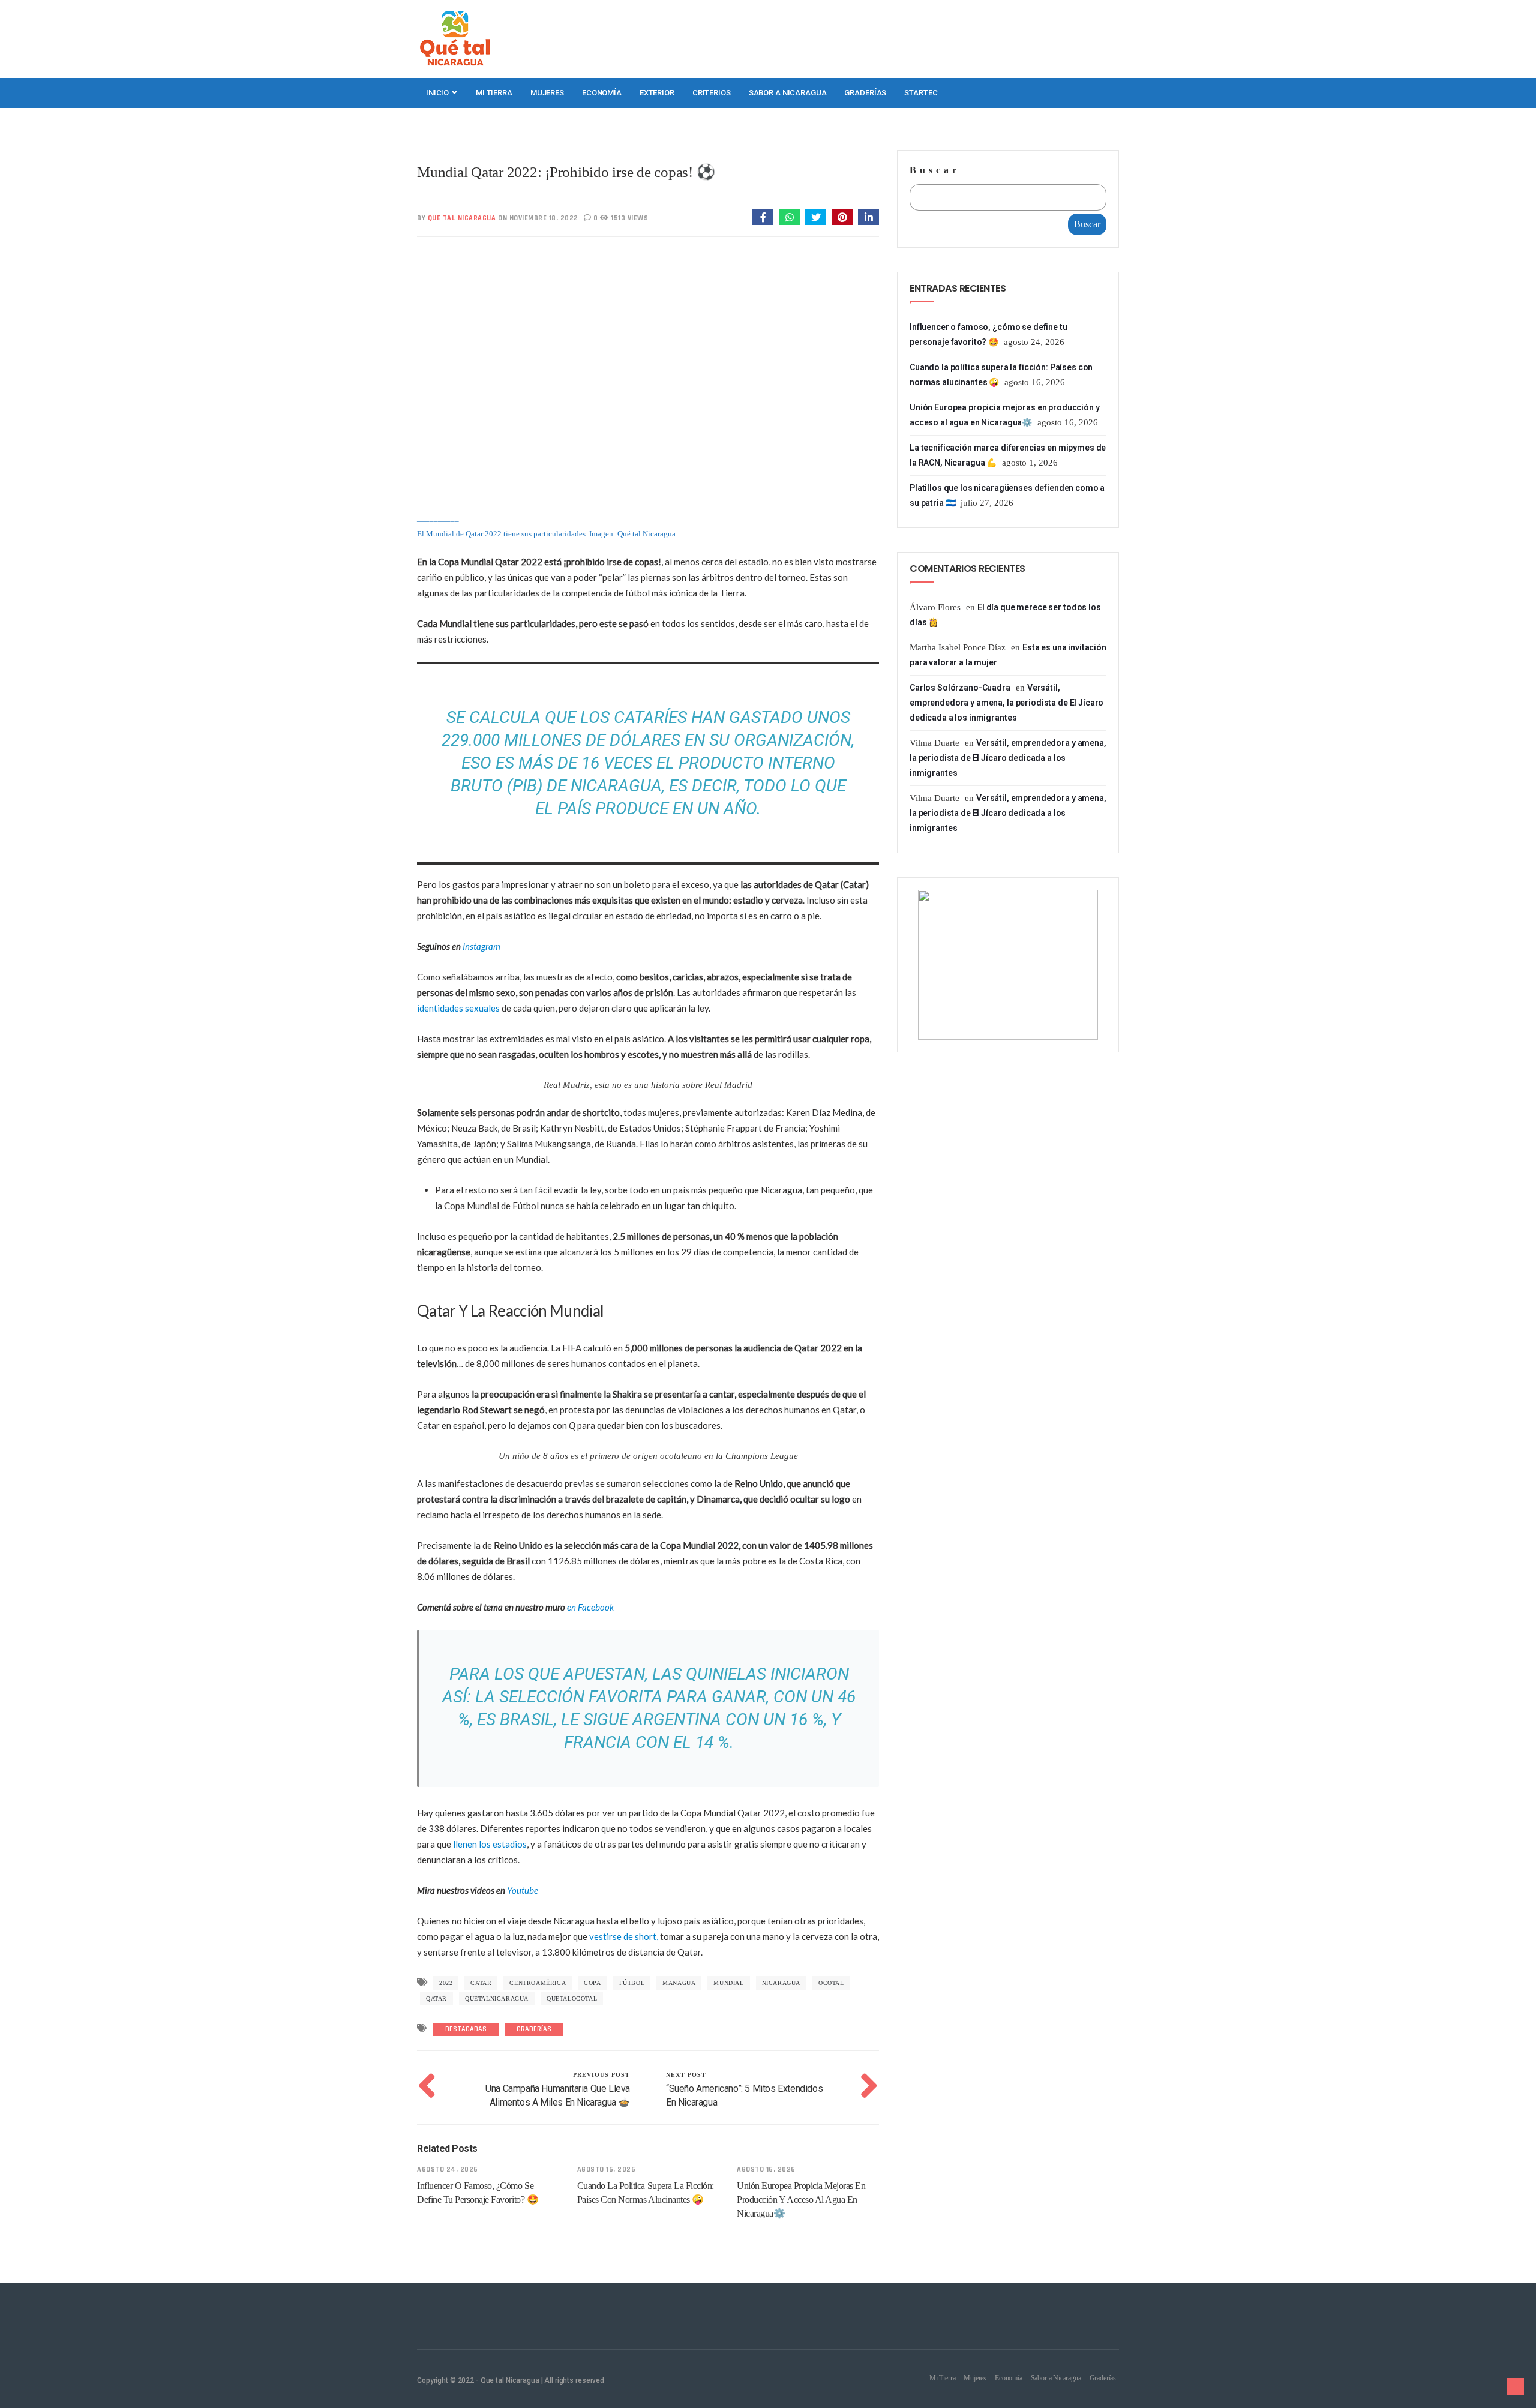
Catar (481, 1983)
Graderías (865, 93)
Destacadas (466, 2029)
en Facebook (590, 1607)
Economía (602, 93)
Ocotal (831, 1983)
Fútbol (632, 1983)
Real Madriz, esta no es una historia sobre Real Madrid (648, 1085)
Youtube (523, 1890)
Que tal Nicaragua (462, 218)
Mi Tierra (494, 93)
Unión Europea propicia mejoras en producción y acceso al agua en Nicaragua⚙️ (801, 2199)
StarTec (921, 93)
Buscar (935, 170)
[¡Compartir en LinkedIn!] (868, 217)
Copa (592, 1983)
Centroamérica (538, 1983)
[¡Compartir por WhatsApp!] (789, 217)
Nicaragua (781, 1983)
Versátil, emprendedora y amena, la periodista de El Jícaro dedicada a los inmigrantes (1006, 703)
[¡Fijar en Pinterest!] (842, 217)
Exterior (657, 93)
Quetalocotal (572, 1998)
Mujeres (547, 93)
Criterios (712, 93)
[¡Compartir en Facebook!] (763, 217)
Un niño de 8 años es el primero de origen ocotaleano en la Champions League (648, 1456)
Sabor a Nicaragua (788, 93)
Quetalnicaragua (497, 1998)
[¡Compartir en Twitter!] (816, 217)
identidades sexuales (458, 1008)
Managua (679, 1983)
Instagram (481, 946)
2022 (446, 1983)
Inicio (438, 93)
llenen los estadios (490, 1844)
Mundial (728, 1983)
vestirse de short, (624, 1936)
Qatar (436, 1998)
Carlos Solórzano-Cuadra (960, 688)
